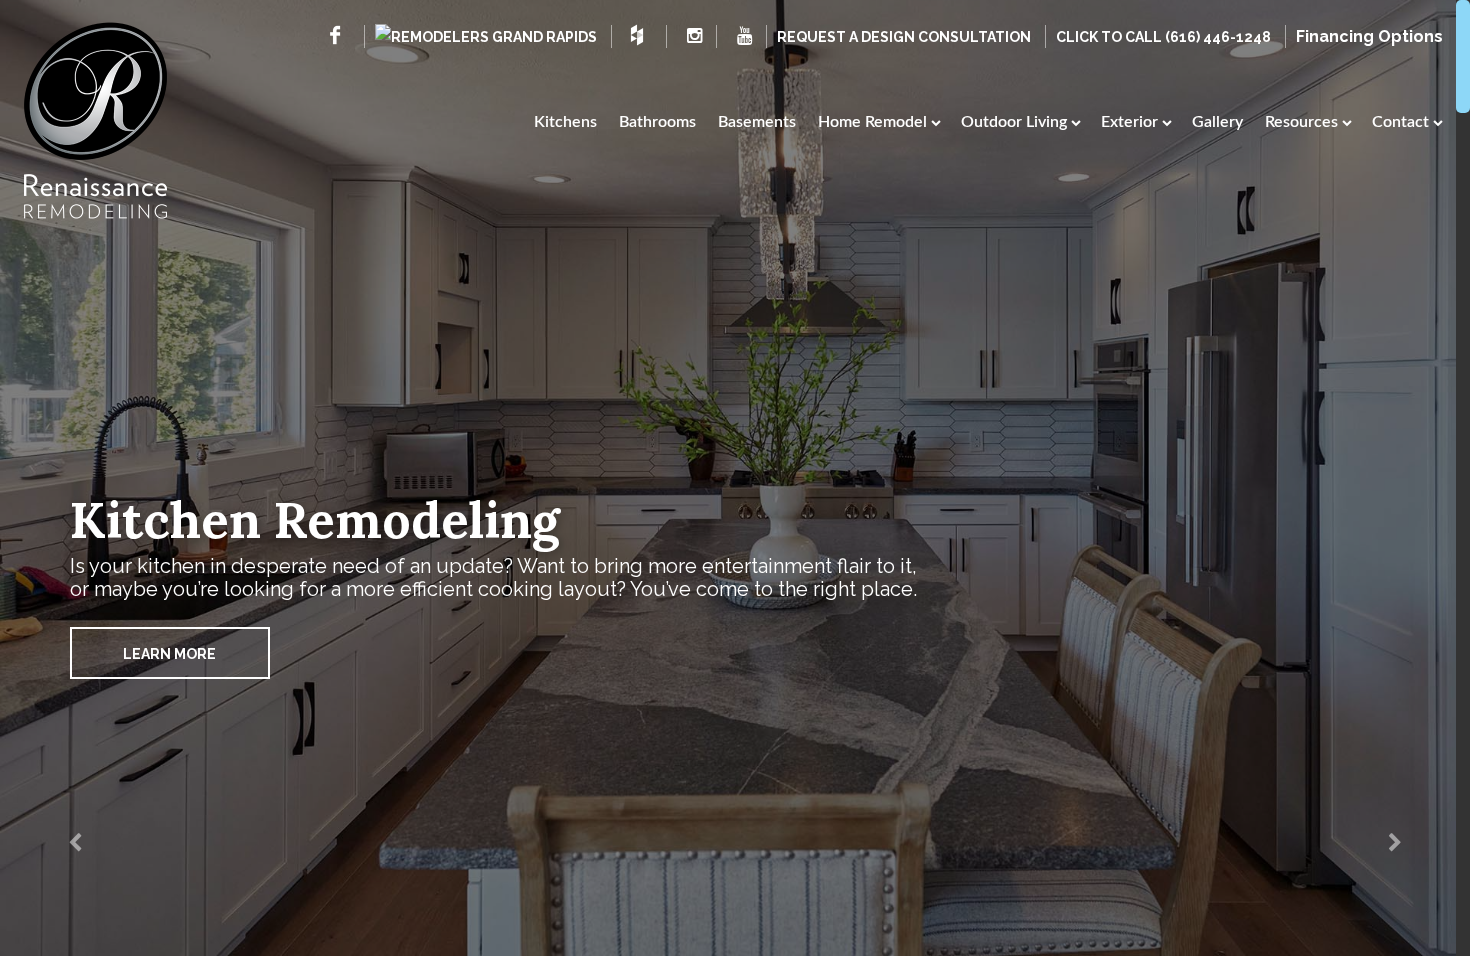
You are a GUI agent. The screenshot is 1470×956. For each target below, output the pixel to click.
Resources (1301, 122)
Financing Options (1369, 36)
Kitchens (565, 122)
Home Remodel (872, 122)
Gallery (1217, 122)
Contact (1400, 122)
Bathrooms (657, 122)
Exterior (1129, 122)
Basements (757, 122)
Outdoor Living (1014, 122)
